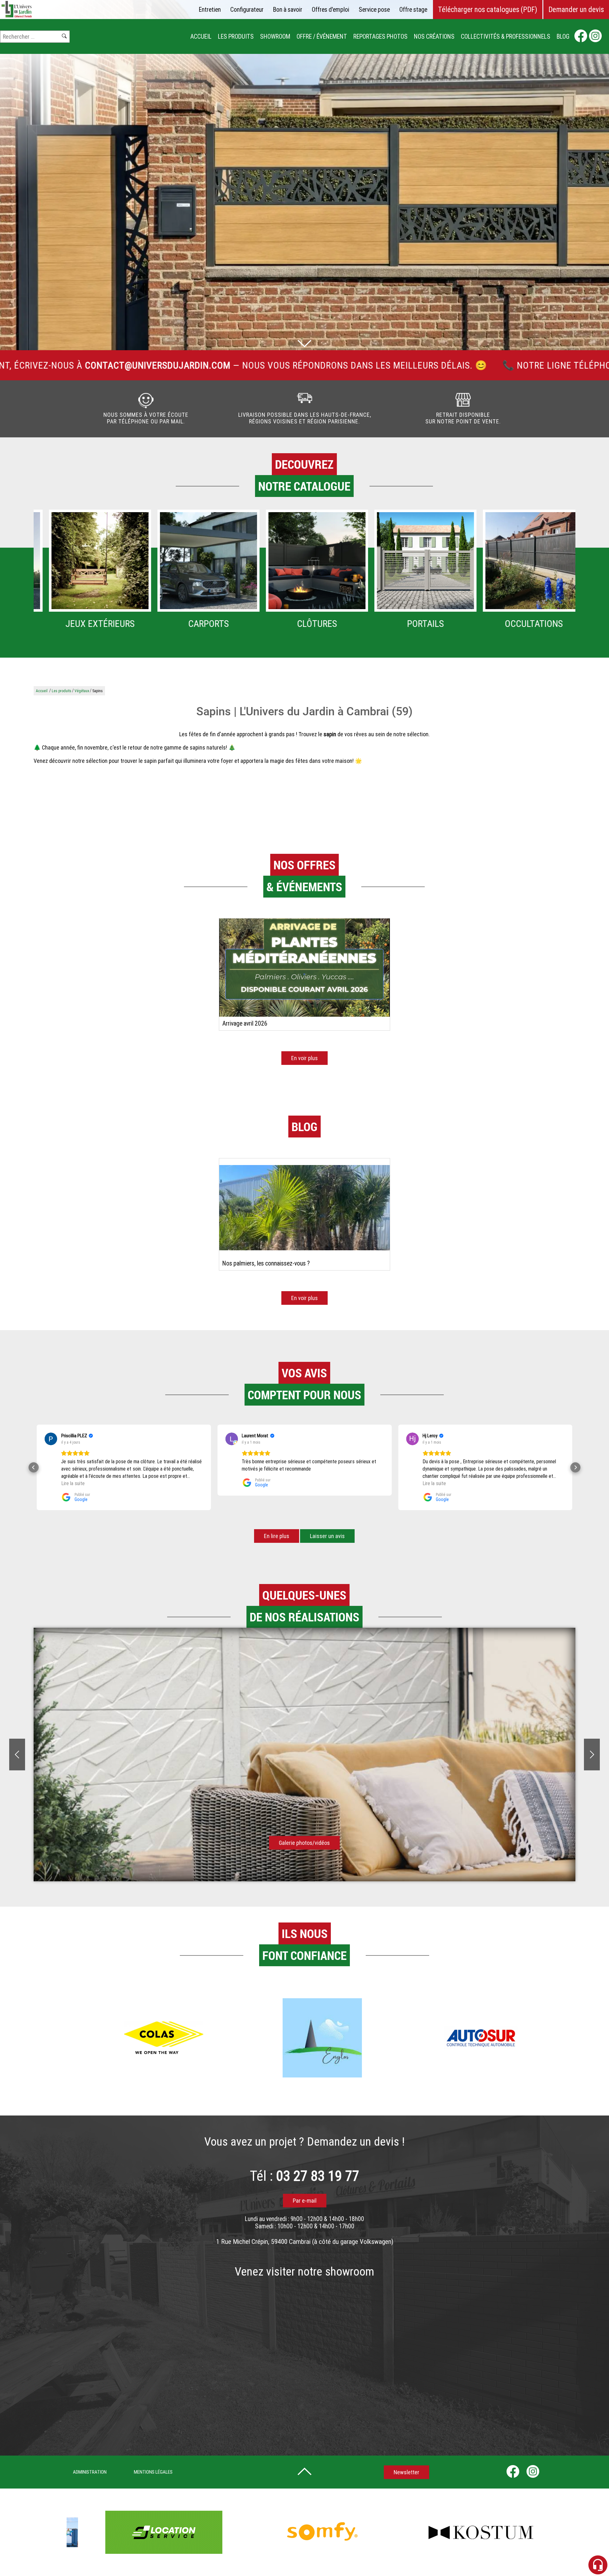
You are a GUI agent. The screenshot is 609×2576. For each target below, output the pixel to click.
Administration (90, 2472)
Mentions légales (153, 2472)
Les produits (236, 37)
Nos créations (434, 37)
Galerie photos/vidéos (304, 1843)
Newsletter (406, 2472)
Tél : (304, 2176)
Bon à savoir (288, 10)
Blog (563, 37)
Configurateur (247, 10)
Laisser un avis (327, 1536)
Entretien (210, 10)
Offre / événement (322, 37)
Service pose (374, 10)
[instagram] (595, 37)
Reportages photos (380, 37)
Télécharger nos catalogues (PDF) (488, 10)
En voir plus (304, 1058)
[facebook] (581, 37)
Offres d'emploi (331, 10)
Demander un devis (576, 10)
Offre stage (413, 10)
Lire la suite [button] (253, 1483)
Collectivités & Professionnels (506, 37)
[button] (34, 1467)
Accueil (201, 37)
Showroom (275, 37)
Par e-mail (305, 2201)
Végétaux (82, 691)
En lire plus (277, 1536)
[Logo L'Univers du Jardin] (17, 16)
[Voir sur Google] (51, 1439)
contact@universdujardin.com (531, 365)
